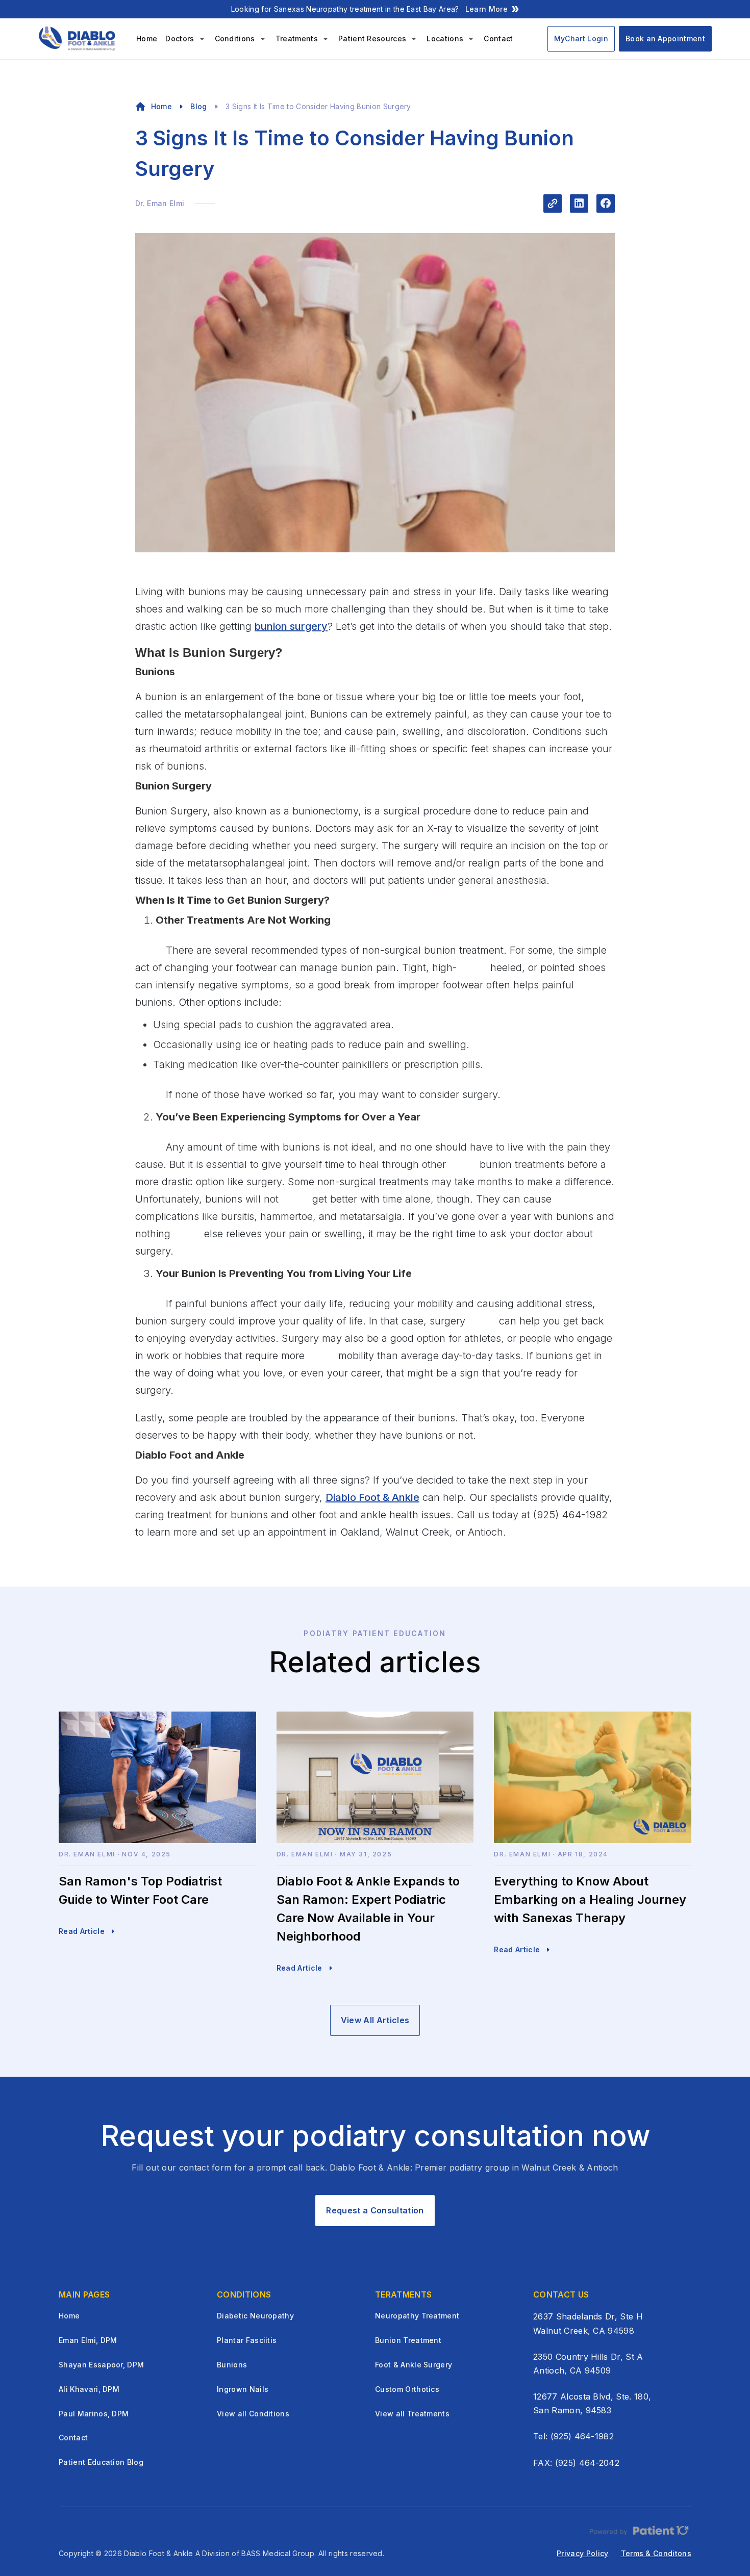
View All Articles (375, 2020)
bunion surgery (291, 626)
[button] (186, 39)
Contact (498, 39)
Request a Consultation (375, 2210)
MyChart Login (581, 39)
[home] (79, 39)
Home (147, 39)
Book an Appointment (665, 39)
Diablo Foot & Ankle (372, 1497)
